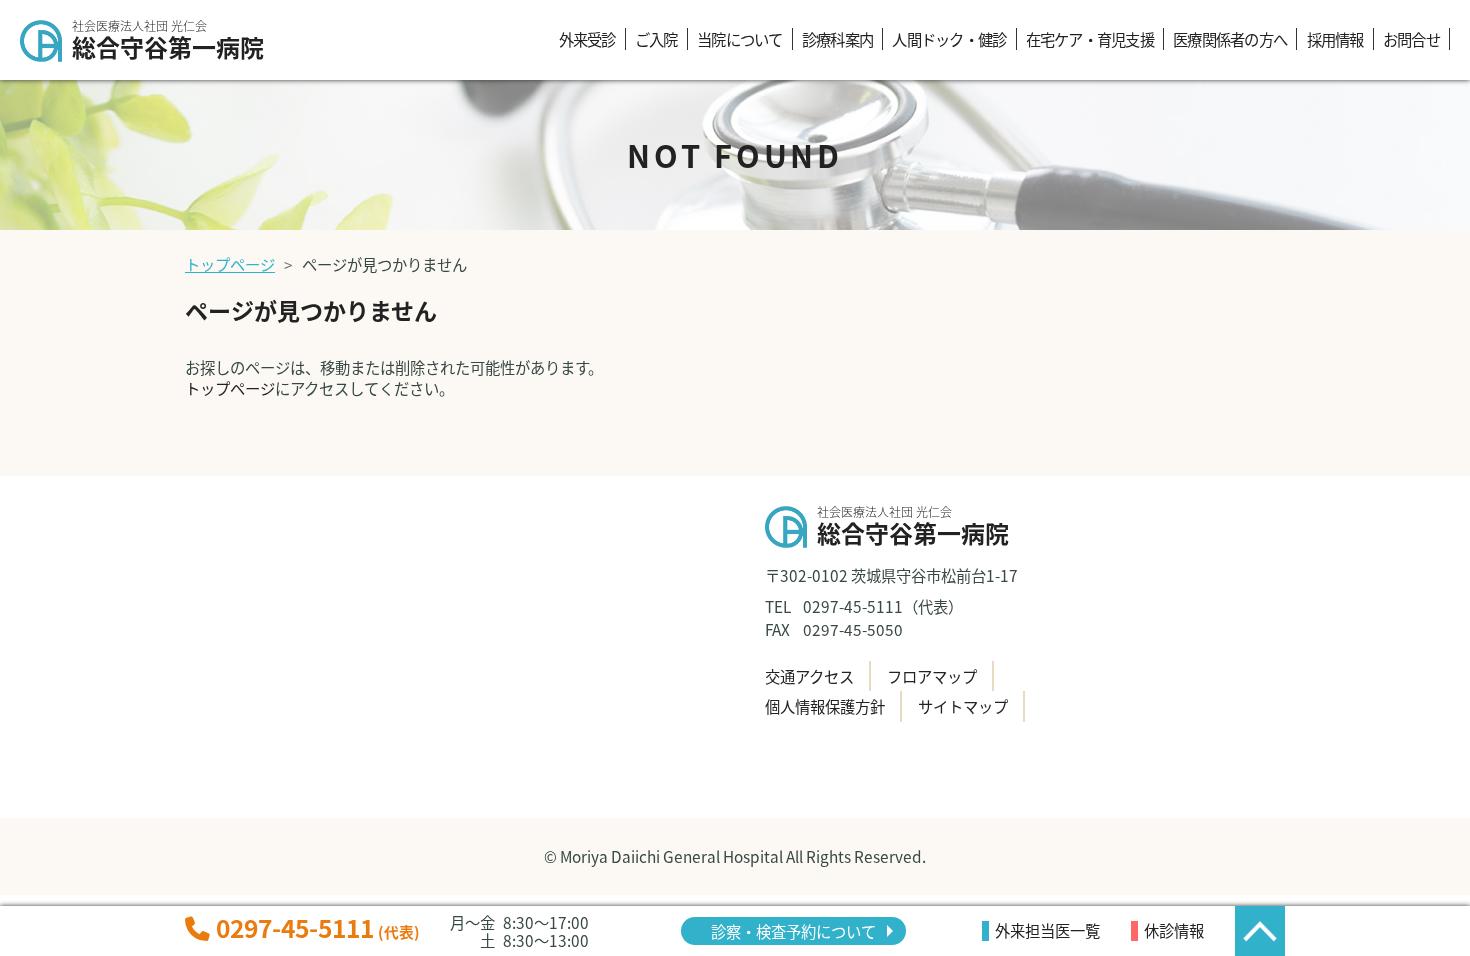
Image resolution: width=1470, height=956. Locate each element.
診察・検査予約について (793, 931)
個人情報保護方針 (825, 706)
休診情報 (1174, 930)
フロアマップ (932, 676)
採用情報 (1335, 39)
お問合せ (1411, 39)
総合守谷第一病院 (168, 42)
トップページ (230, 264)
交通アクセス (809, 676)
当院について (739, 39)
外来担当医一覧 (1047, 930)
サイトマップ (963, 706)
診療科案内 (837, 39)
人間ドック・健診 (949, 39)
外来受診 (587, 39)
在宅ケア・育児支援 (1090, 39)
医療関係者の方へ (1230, 39)
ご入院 (656, 39)
